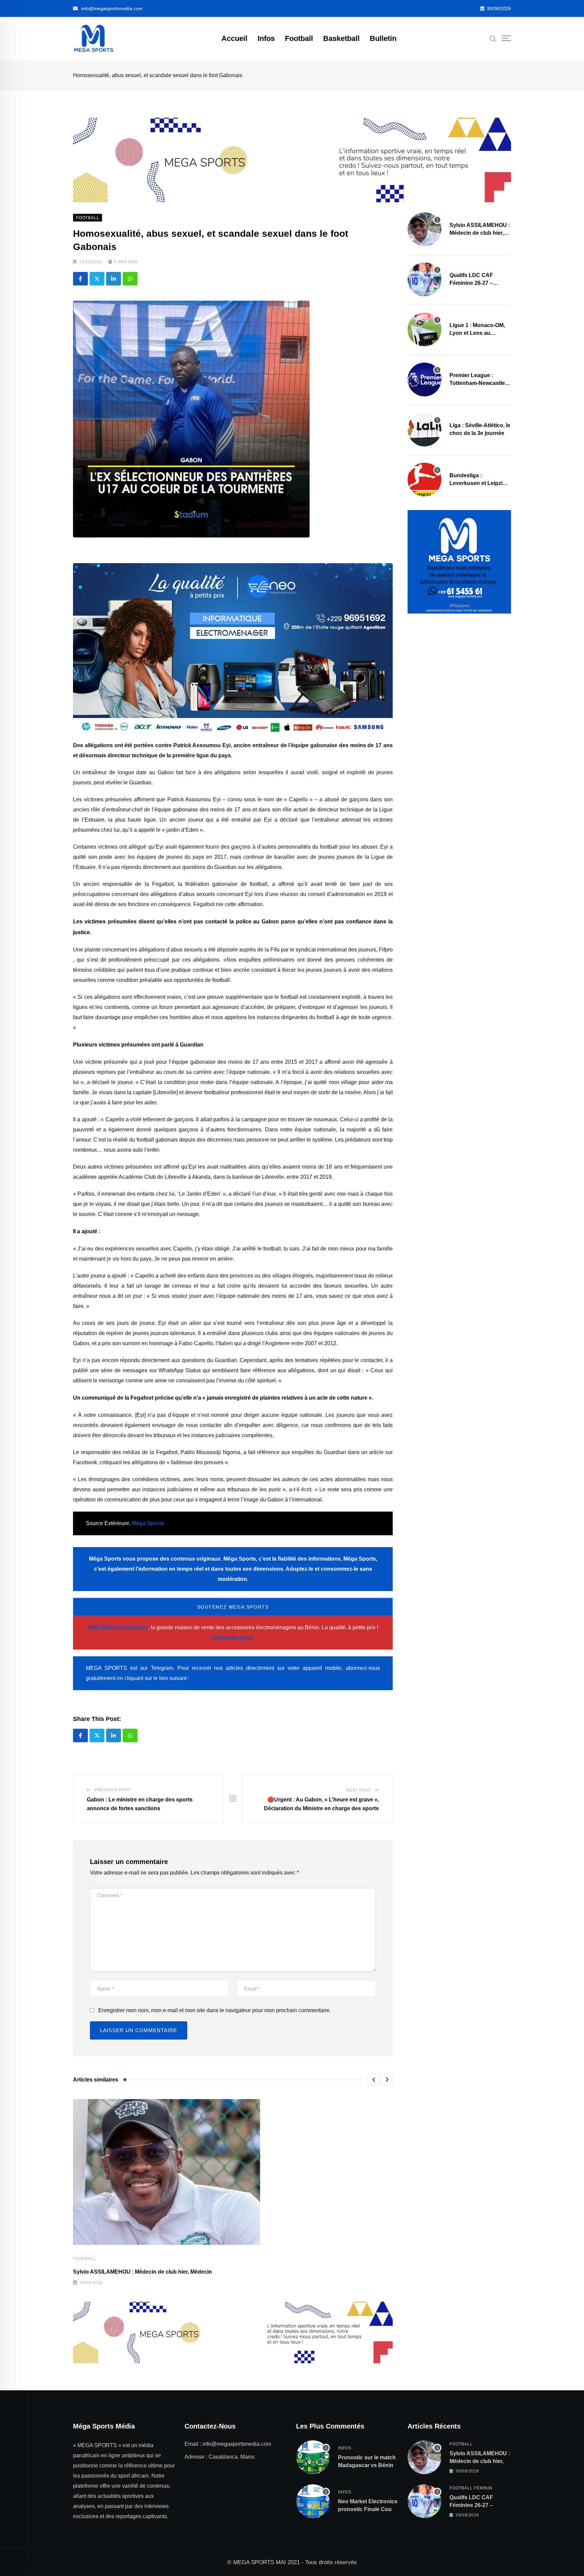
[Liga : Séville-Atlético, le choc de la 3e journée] (424, 430)
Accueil (234, 38)
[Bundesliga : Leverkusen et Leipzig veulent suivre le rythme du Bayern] (424, 480)
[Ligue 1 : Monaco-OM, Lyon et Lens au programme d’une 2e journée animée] (424, 329)
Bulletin (383, 38)
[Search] (493, 38)
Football (299, 38)
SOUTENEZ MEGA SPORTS (233, 1607)
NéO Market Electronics (118, 1627)
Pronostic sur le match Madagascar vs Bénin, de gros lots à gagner (367, 2465)
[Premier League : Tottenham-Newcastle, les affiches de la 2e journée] (424, 379)
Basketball (341, 38)
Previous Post (113, 1790)
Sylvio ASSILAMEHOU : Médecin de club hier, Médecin (142, 2272)
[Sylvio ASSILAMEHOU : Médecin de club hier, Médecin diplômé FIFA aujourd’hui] (424, 229)
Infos (266, 38)
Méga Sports (148, 1523)
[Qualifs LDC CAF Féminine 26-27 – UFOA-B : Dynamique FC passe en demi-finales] (424, 279)
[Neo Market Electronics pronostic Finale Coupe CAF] (313, 2501)
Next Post (359, 1790)
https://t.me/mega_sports (222, 1678)
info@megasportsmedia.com (112, 8)
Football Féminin (471, 2488)
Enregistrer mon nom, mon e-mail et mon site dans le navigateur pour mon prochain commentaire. (215, 2010)
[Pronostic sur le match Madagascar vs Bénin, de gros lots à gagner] (313, 2457)
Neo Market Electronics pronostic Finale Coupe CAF (368, 2509)
